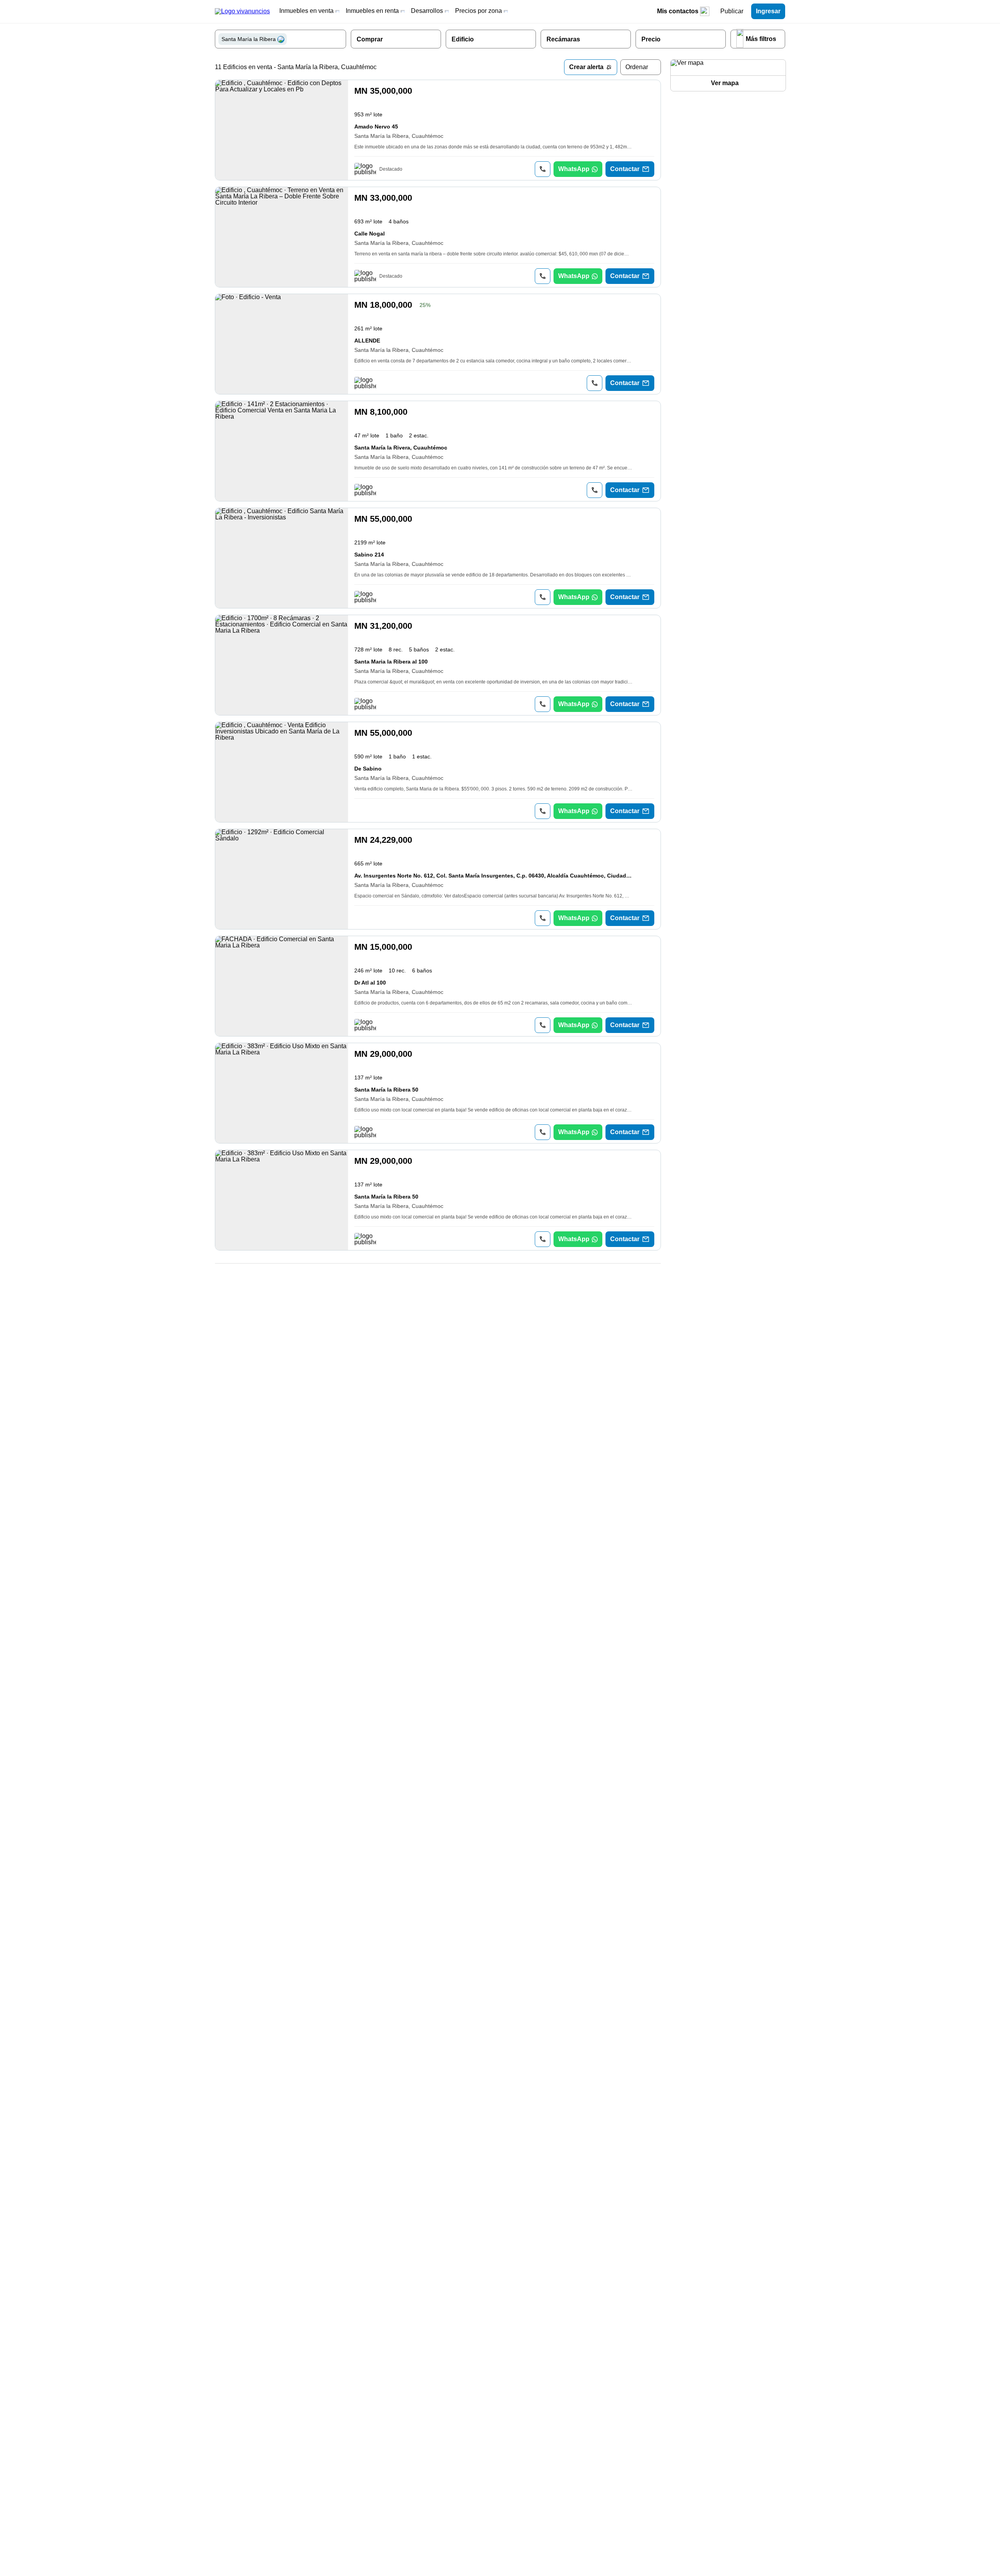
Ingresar (768, 11)
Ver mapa (725, 83)
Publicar (732, 11)
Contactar (625, 169)
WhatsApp (574, 169)
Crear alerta (586, 67)
